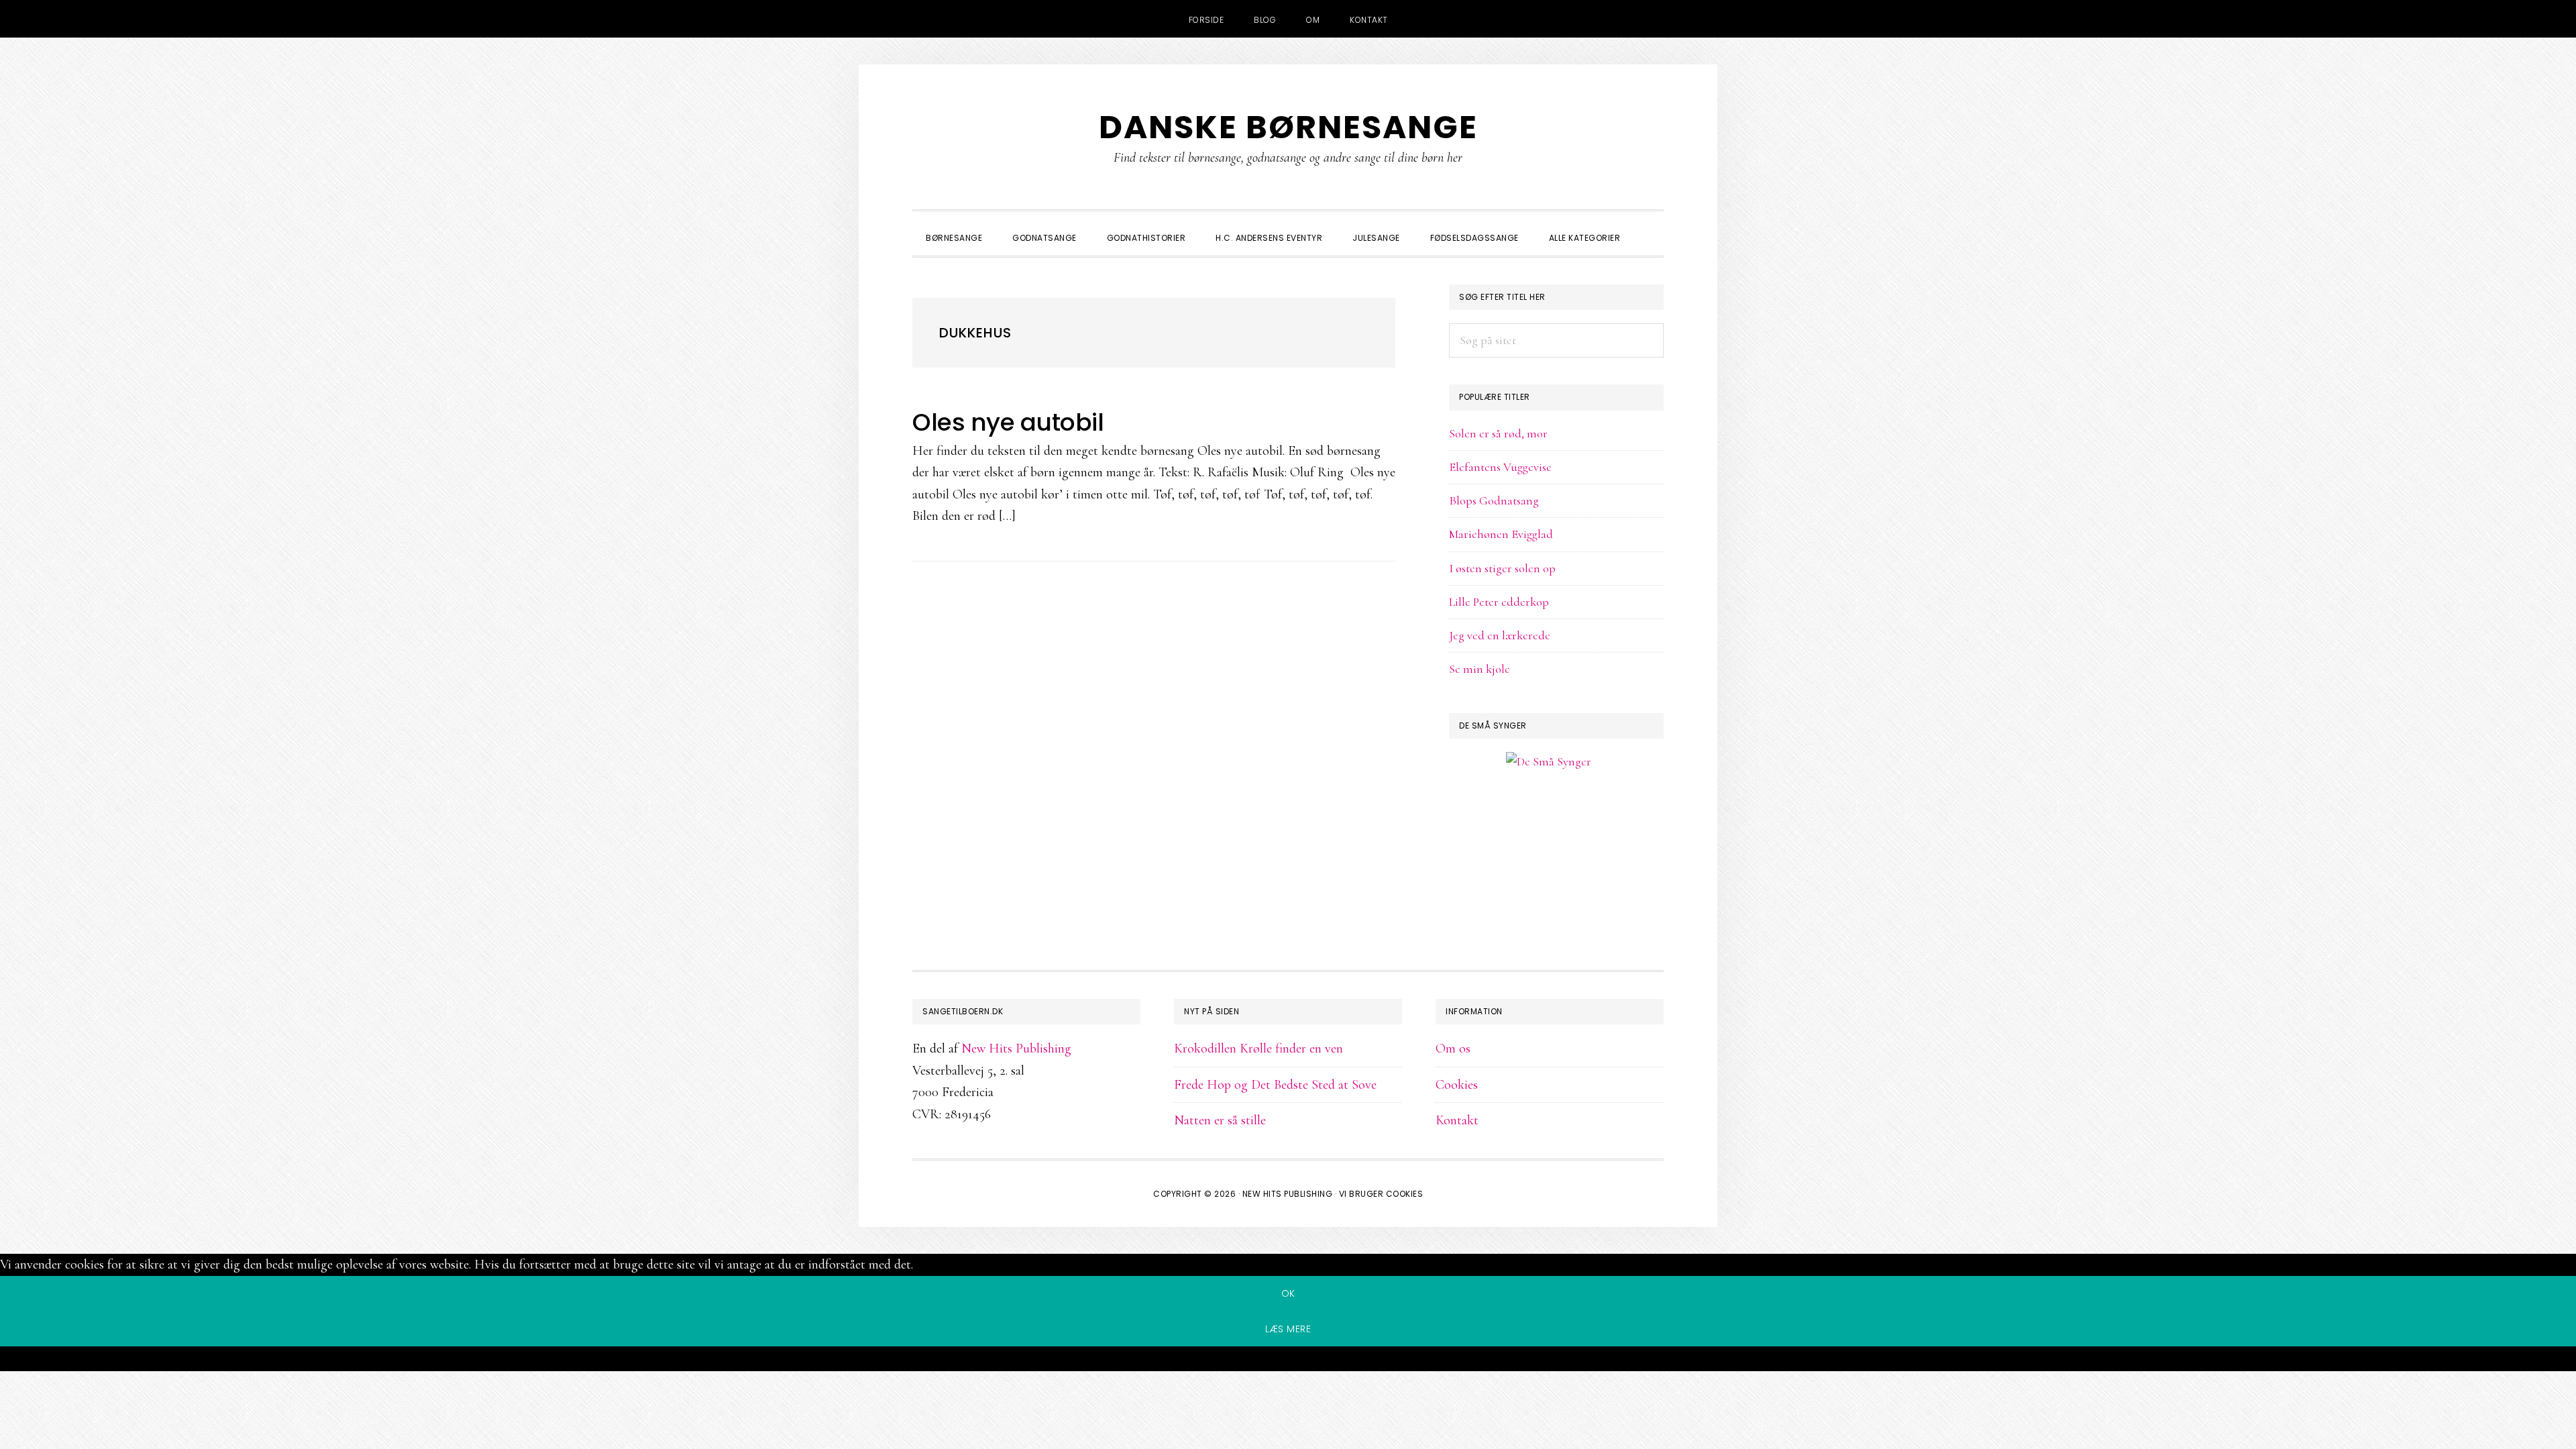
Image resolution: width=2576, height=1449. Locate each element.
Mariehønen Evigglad (1501, 534)
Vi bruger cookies (1381, 1194)
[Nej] (1288, 1361)
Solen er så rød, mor (1498, 433)
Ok (1288, 1293)
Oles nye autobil (1008, 422)
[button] (1650, 226)
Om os (1453, 1049)
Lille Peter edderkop (1499, 602)
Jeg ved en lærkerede (1500, 635)
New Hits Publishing (1016, 1049)
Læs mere (1288, 1329)
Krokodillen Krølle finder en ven (1258, 1049)
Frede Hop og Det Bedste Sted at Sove (1275, 1085)
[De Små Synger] (1556, 826)
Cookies (1457, 1085)
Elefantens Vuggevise (1500, 467)
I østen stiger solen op (1502, 568)
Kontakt (1457, 1120)
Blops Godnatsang (1494, 500)
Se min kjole (1480, 669)
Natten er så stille (1220, 1120)
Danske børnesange (1288, 127)
